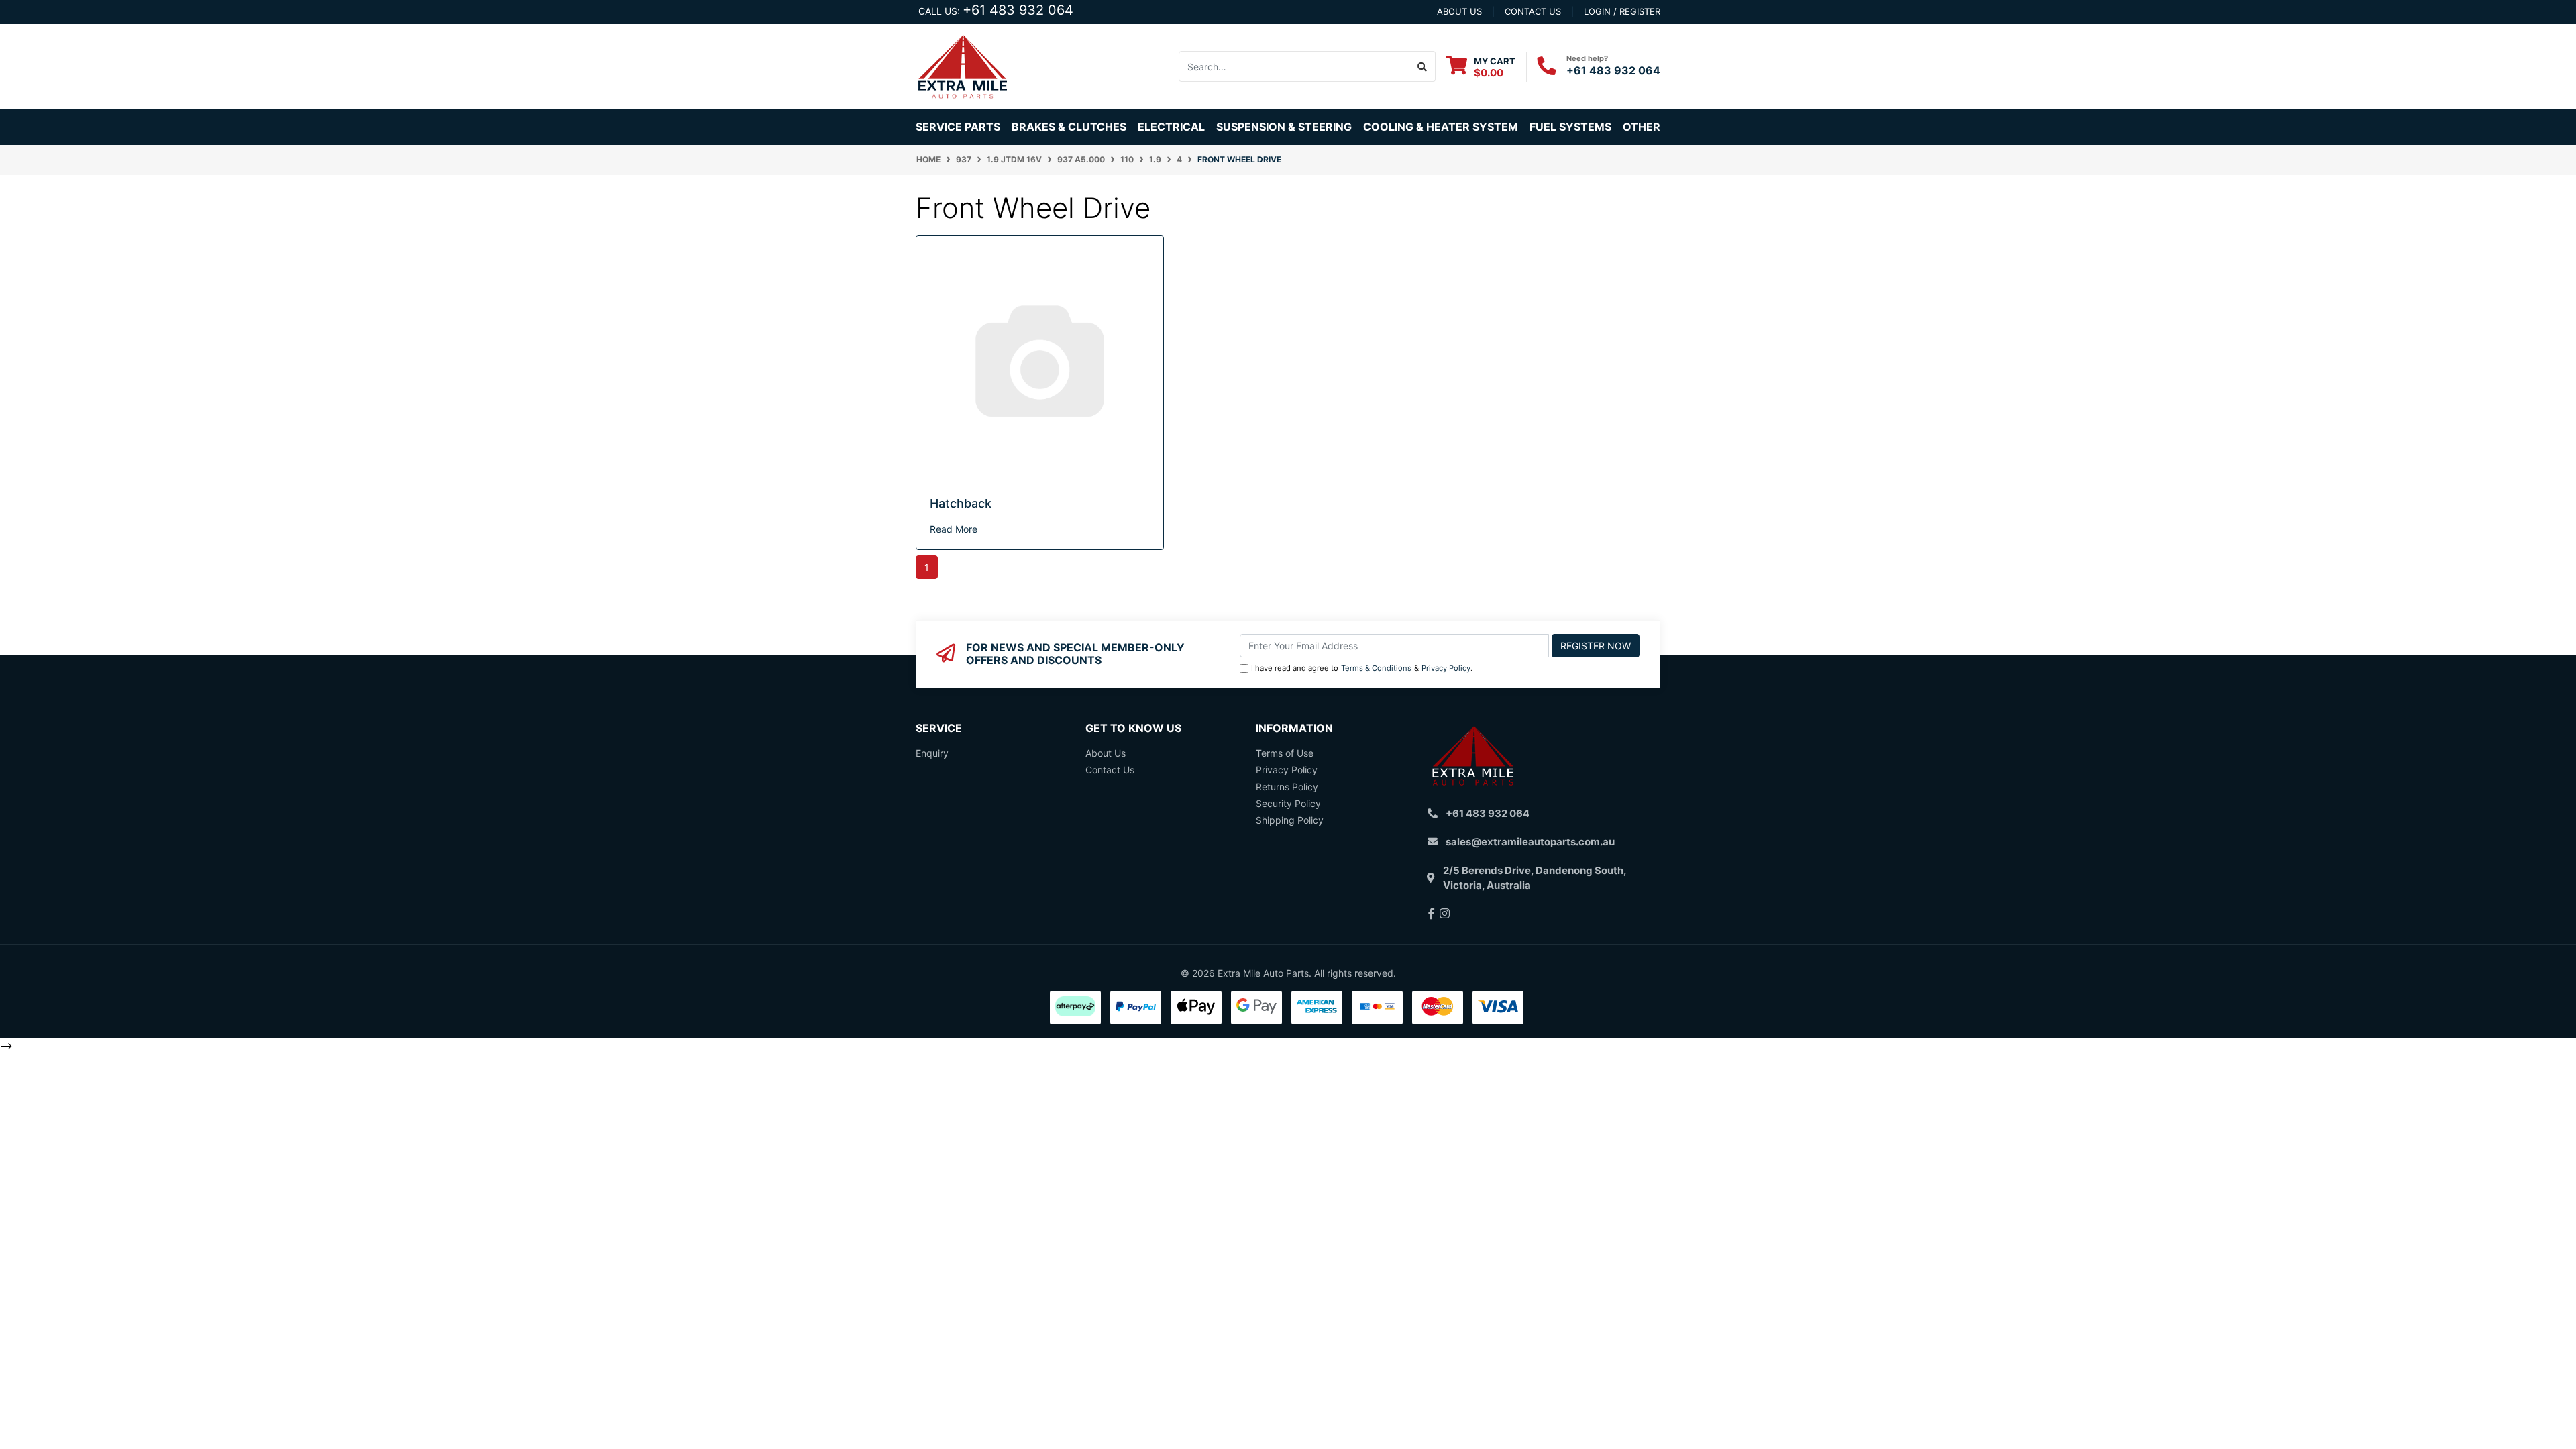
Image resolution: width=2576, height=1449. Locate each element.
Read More (954, 529)
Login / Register (1622, 11)
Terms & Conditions (1376, 668)
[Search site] (1423, 66)
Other (1642, 127)
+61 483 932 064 (1018, 10)
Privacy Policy (1446, 668)
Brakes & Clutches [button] (1069, 127)
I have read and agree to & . (1362, 668)
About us (1459, 11)
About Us (1106, 753)
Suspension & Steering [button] (1284, 127)
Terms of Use (1285, 753)
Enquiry (932, 753)
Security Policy (1288, 803)
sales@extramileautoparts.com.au (1530, 842)
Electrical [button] (1171, 127)
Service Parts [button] (958, 127)
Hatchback (961, 503)
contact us (1533, 11)
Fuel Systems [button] (1570, 127)
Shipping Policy (1290, 820)
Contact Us (1110, 770)
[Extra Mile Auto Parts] (963, 65)
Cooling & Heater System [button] (1441, 127)
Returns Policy (1287, 787)
